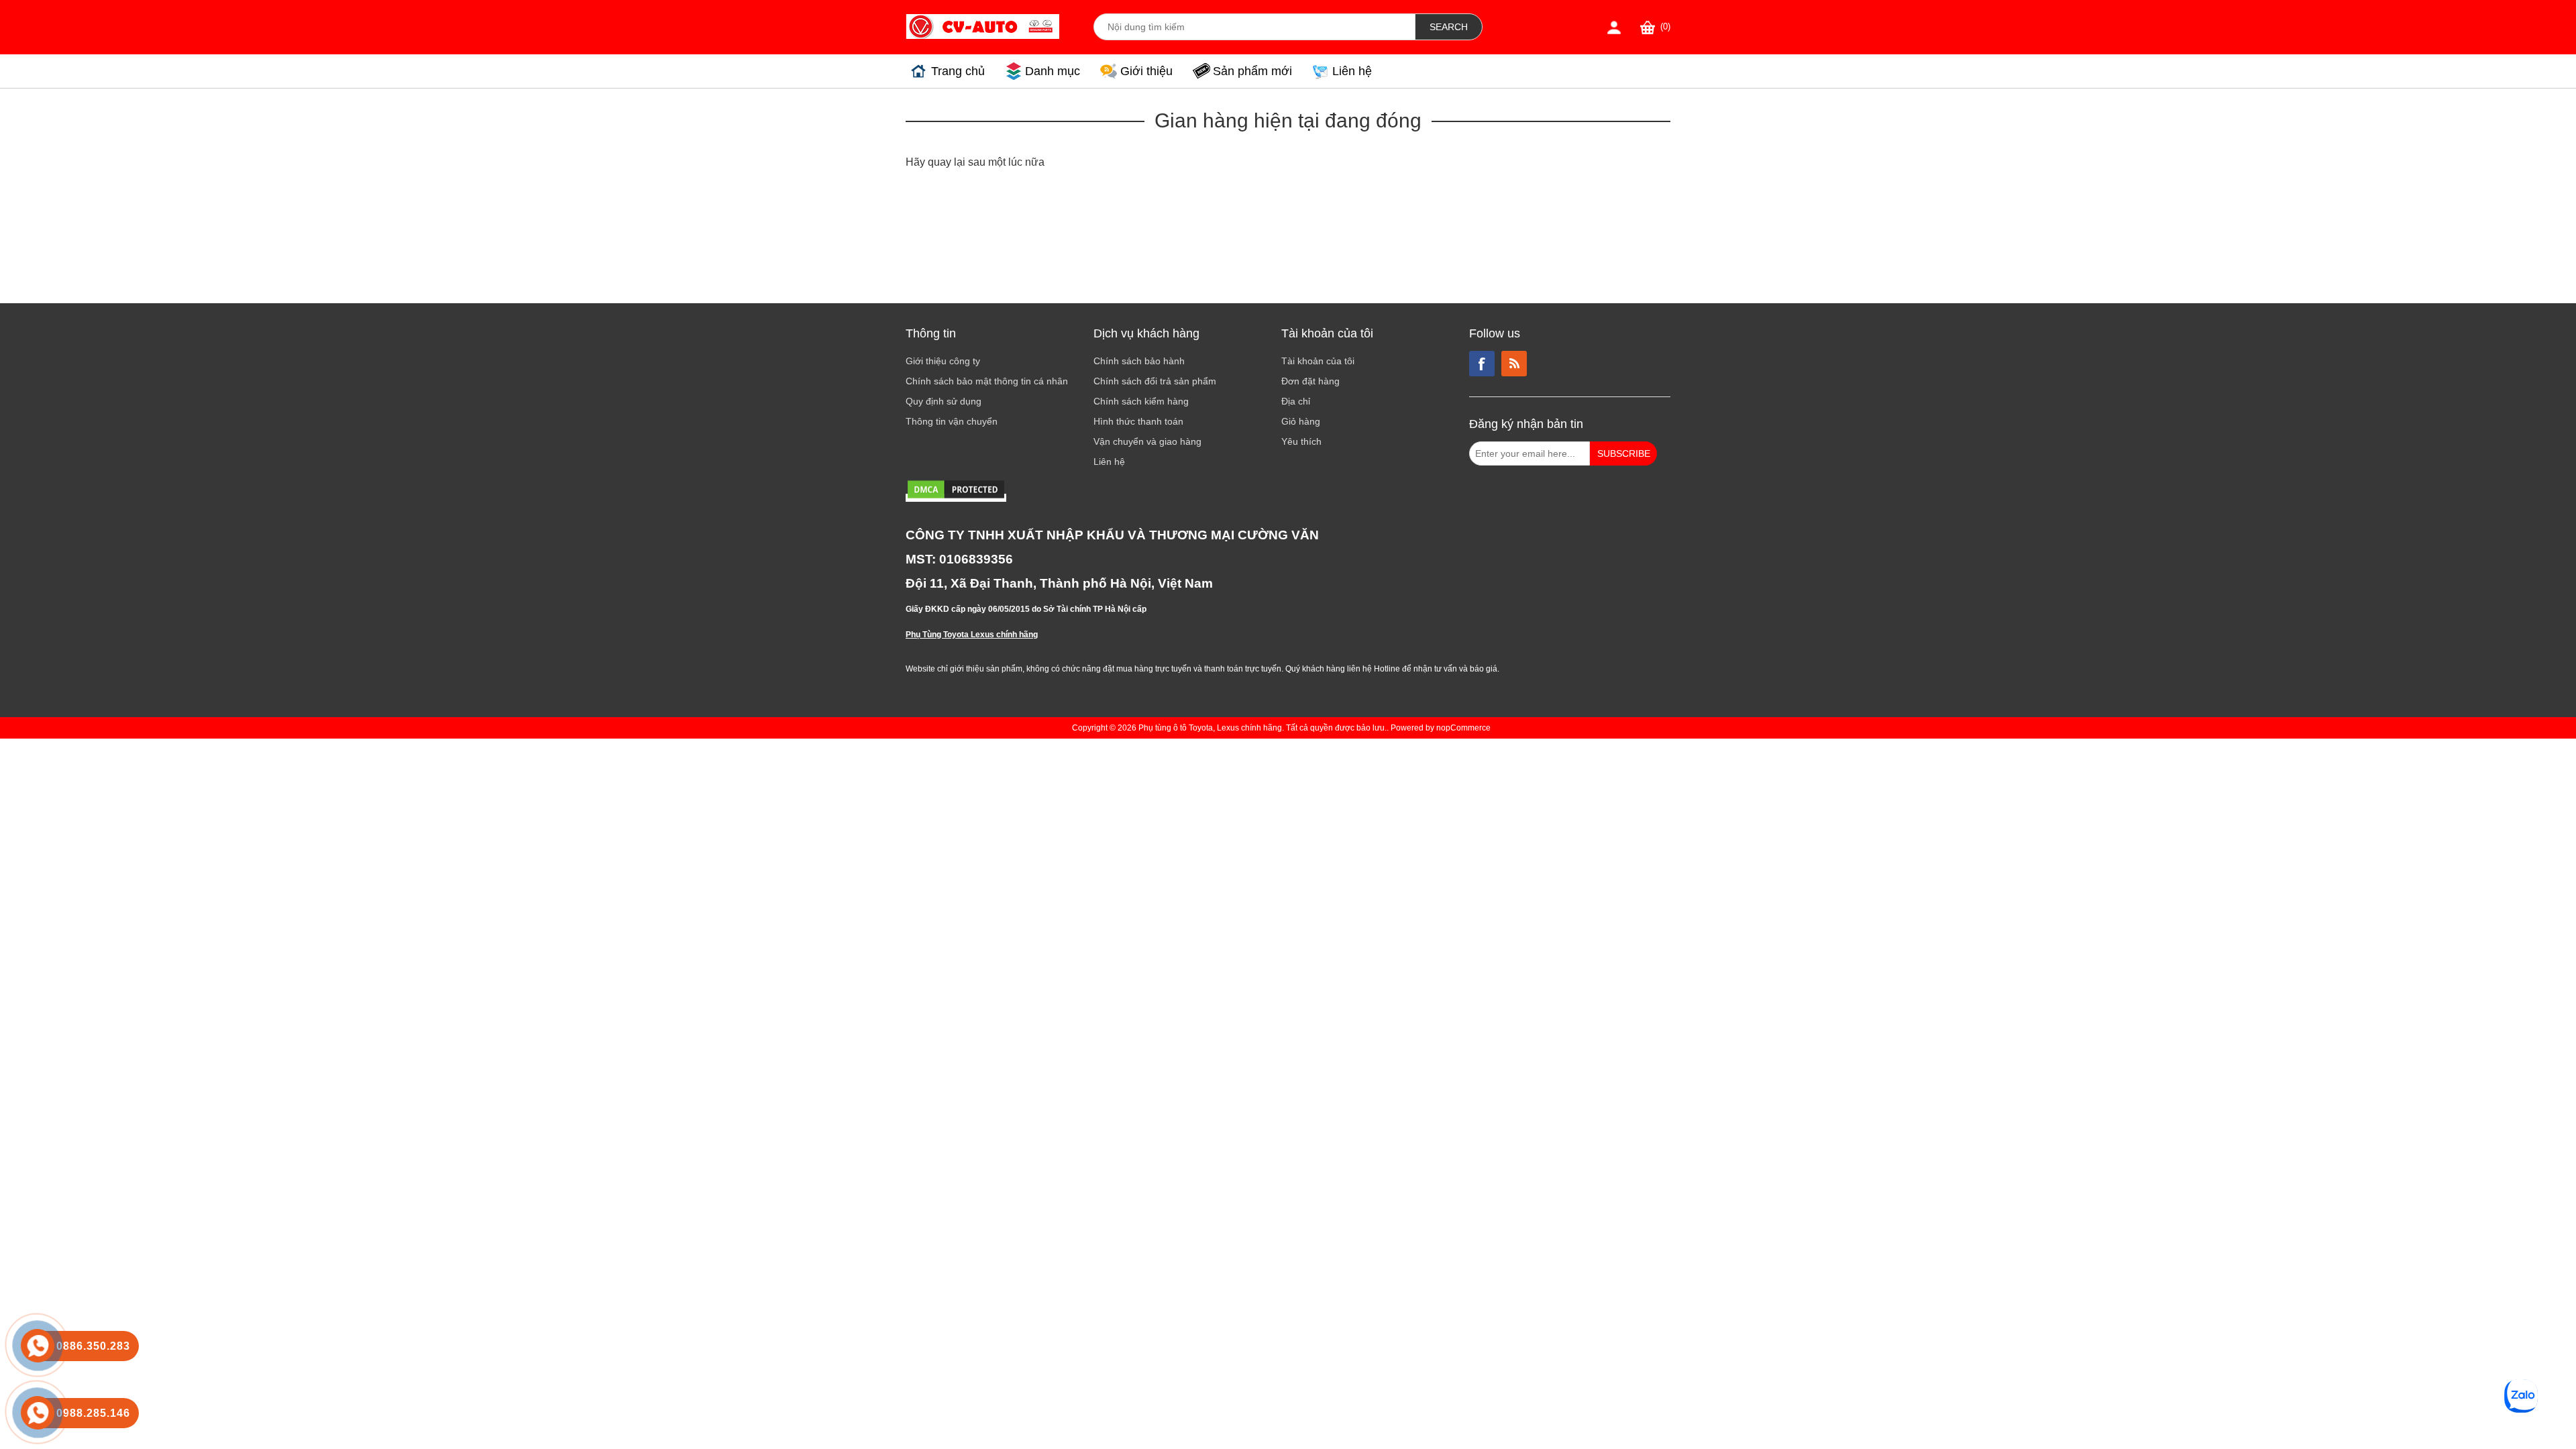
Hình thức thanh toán (1138, 421)
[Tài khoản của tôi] (1614, 27)
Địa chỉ (1296, 401)
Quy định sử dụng (944, 401)
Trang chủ (958, 71)
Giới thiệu (1146, 71)
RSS (1514, 364)
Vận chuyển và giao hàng (1147, 441)
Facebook (1482, 364)
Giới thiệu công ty (943, 361)
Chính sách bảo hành (1139, 361)
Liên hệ (1352, 71)
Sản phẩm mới (1252, 71)
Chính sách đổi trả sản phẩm (1155, 381)
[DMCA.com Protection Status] (956, 498)
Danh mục (1053, 71)
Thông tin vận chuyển (952, 421)
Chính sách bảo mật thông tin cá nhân (987, 381)
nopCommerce (1463, 728)
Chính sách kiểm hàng (1141, 401)
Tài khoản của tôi (1318, 361)
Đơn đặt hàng (1310, 381)
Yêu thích (1301, 441)
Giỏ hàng (1301, 421)
